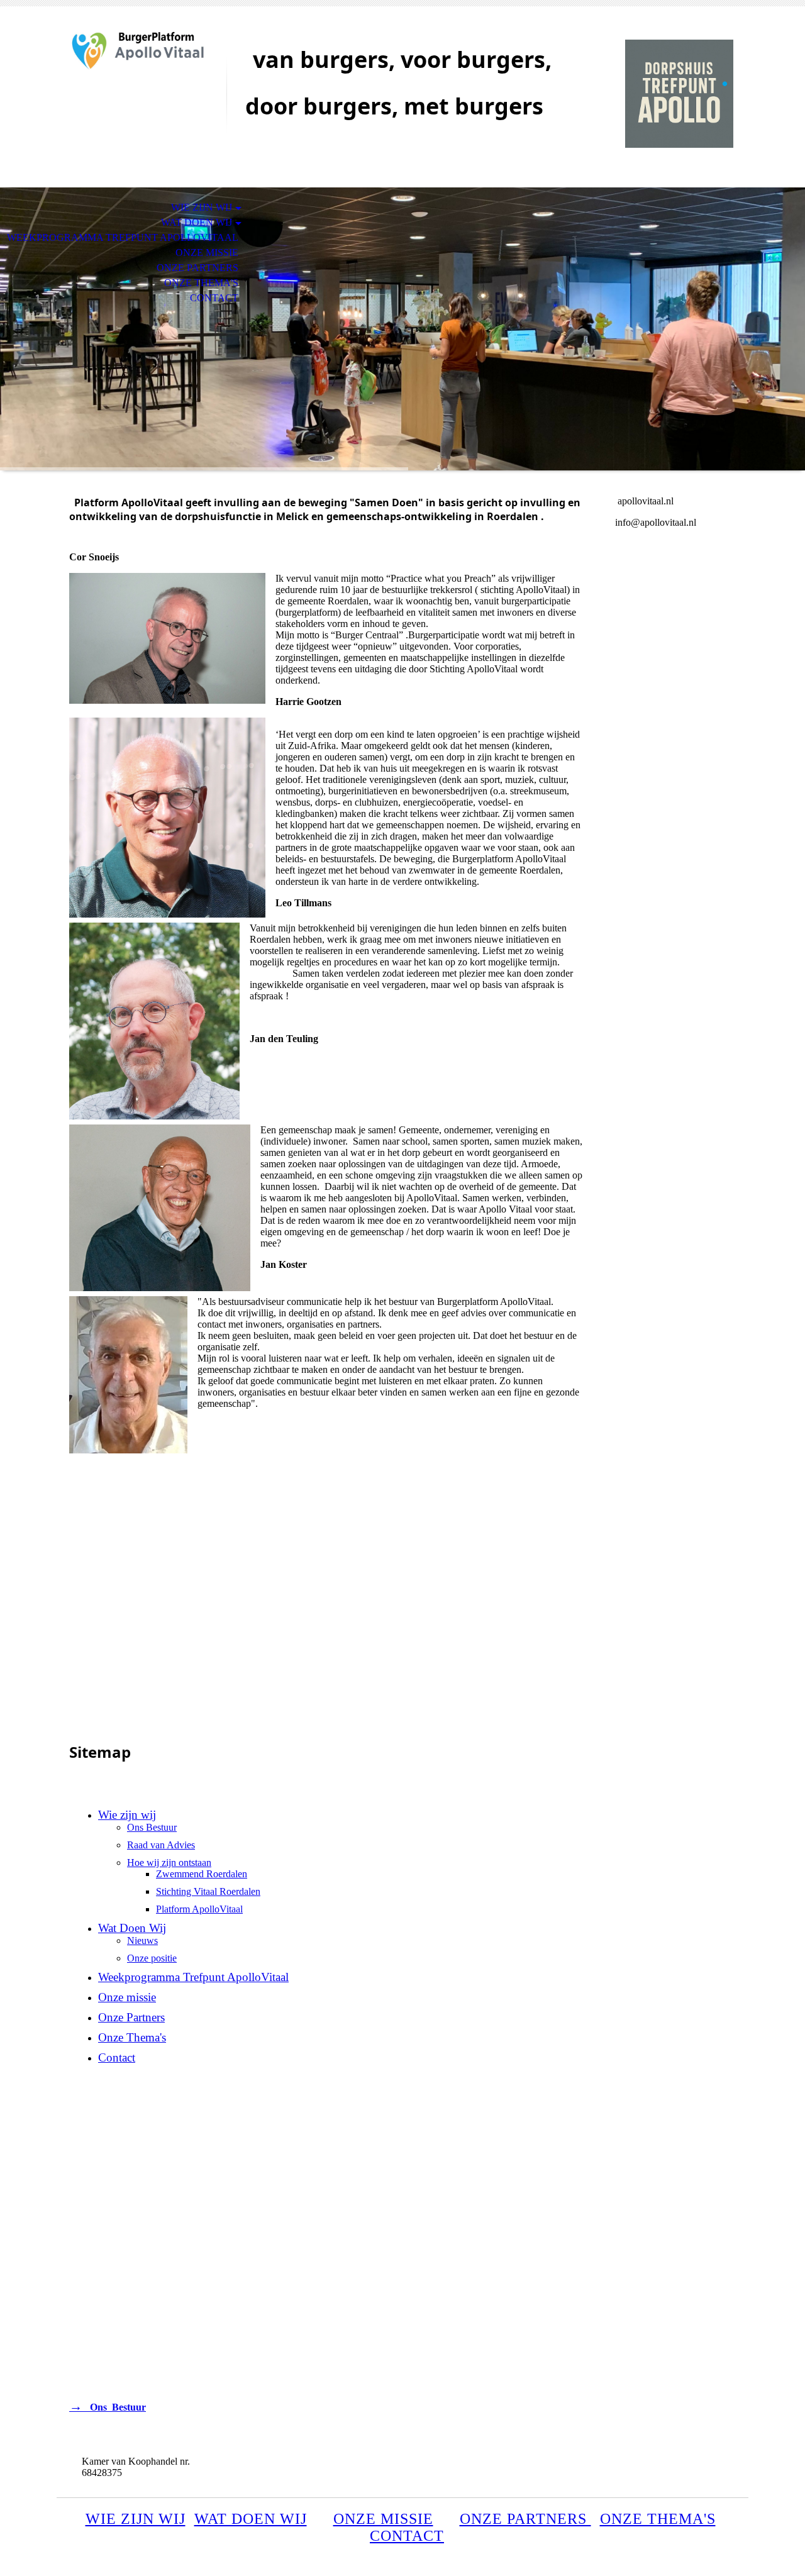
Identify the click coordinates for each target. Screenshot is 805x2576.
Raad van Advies (161, 1845)
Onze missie (207, 253)
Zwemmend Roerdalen (202, 1874)
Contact (214, 298)
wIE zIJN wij (136, 2519)
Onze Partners (197, 268)
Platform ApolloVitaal (199, 1909)
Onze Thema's (201, 283)
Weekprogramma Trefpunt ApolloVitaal (123, 237)
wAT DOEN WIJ (251, 2519)
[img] (142, 61)
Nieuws (142, 1940)
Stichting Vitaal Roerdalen (208, 1891)
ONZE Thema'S (658, 2519)
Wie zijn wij (202, 207)
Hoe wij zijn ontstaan (169, 1863)
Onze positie (152, 1958)
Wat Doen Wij (197, 222)
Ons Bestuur (152, 1827)
